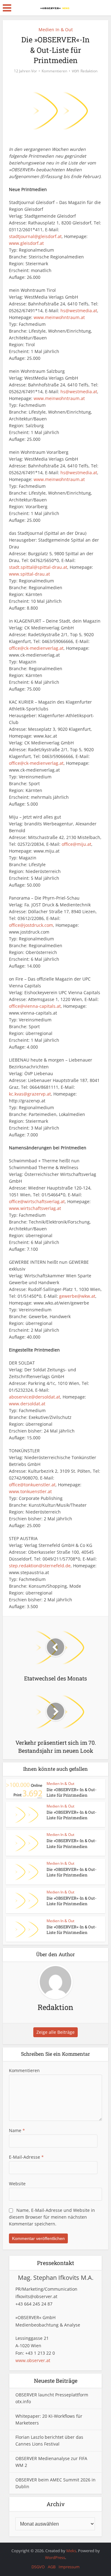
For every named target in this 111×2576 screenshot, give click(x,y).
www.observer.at (33, 2360)
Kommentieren (54, 71)
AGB (52, 2567)
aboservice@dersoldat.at (35, 1397)
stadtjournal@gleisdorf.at (35, 236)
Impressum (69, 2567)
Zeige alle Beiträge (55, 2032)
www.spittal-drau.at (29, 574)
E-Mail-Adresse (26, 2157)
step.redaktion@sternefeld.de (40, 1566)
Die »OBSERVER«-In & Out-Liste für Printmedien (72, 1792)
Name (17, 2130)
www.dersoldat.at (27, 1404)
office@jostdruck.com (31, 925)
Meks (71, 2551)
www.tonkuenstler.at (30, 1491)
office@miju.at (76, 844)
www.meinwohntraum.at (59, 317)
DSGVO (38, 2567)
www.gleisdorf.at (26, 243)
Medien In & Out (56, 30)
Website (17, 2184)
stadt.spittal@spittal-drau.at (38, 567)
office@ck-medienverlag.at (36, 648)
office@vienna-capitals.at (35, 1006)
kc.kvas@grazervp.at (30, 1094)
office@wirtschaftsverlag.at (37, 1201)
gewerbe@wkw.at (77, 1296)
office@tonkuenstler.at (32, 1485)
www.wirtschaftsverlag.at (35, 1208)
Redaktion (89, 71)
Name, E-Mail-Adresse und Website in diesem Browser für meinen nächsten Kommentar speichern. (52, 2217)
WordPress (55, 2557)
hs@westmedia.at (79, 311)
